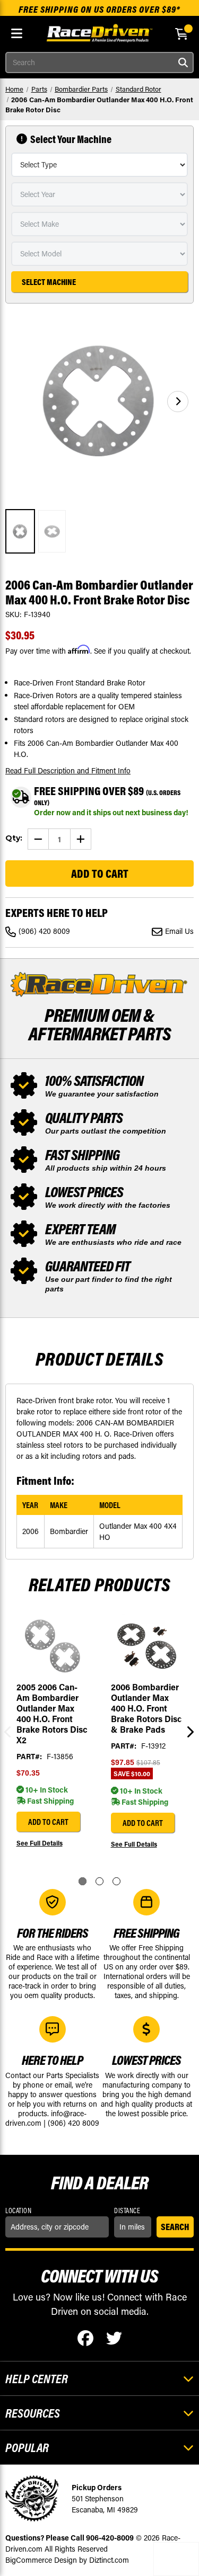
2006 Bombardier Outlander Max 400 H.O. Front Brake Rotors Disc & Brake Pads (146, 1708)
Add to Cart (48, 1822)
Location (18, 2210)
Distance (127, 2210)
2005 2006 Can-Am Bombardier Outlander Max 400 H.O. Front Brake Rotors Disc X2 (52, 1714)
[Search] (183, 63)
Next (188, 1732)
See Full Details (40, 1843)
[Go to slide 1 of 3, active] (83, 1881)
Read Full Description (68, 770)
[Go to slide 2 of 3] (99, 1881)
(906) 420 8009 (44, 931)
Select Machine (49, 282)
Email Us (179, 931)
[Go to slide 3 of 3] (116, 1881)
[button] (178, 402)
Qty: (14, 838)
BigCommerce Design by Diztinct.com (67, 2560)
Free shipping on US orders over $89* (99, 9)
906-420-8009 (110, 2538)
